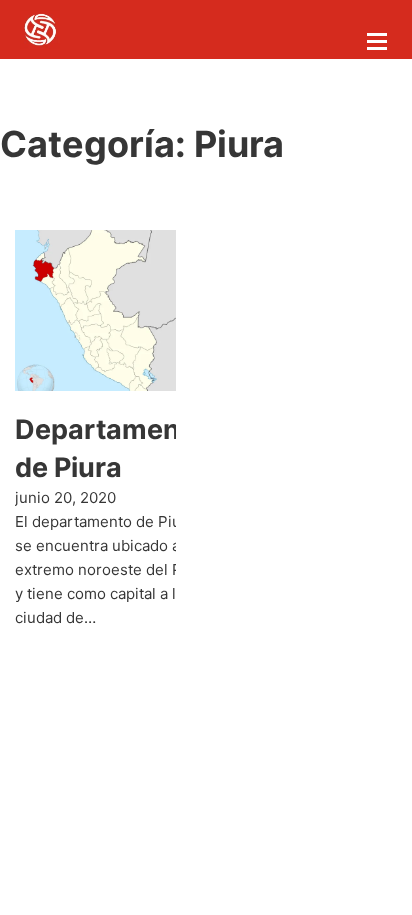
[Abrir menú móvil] (377, 41)
